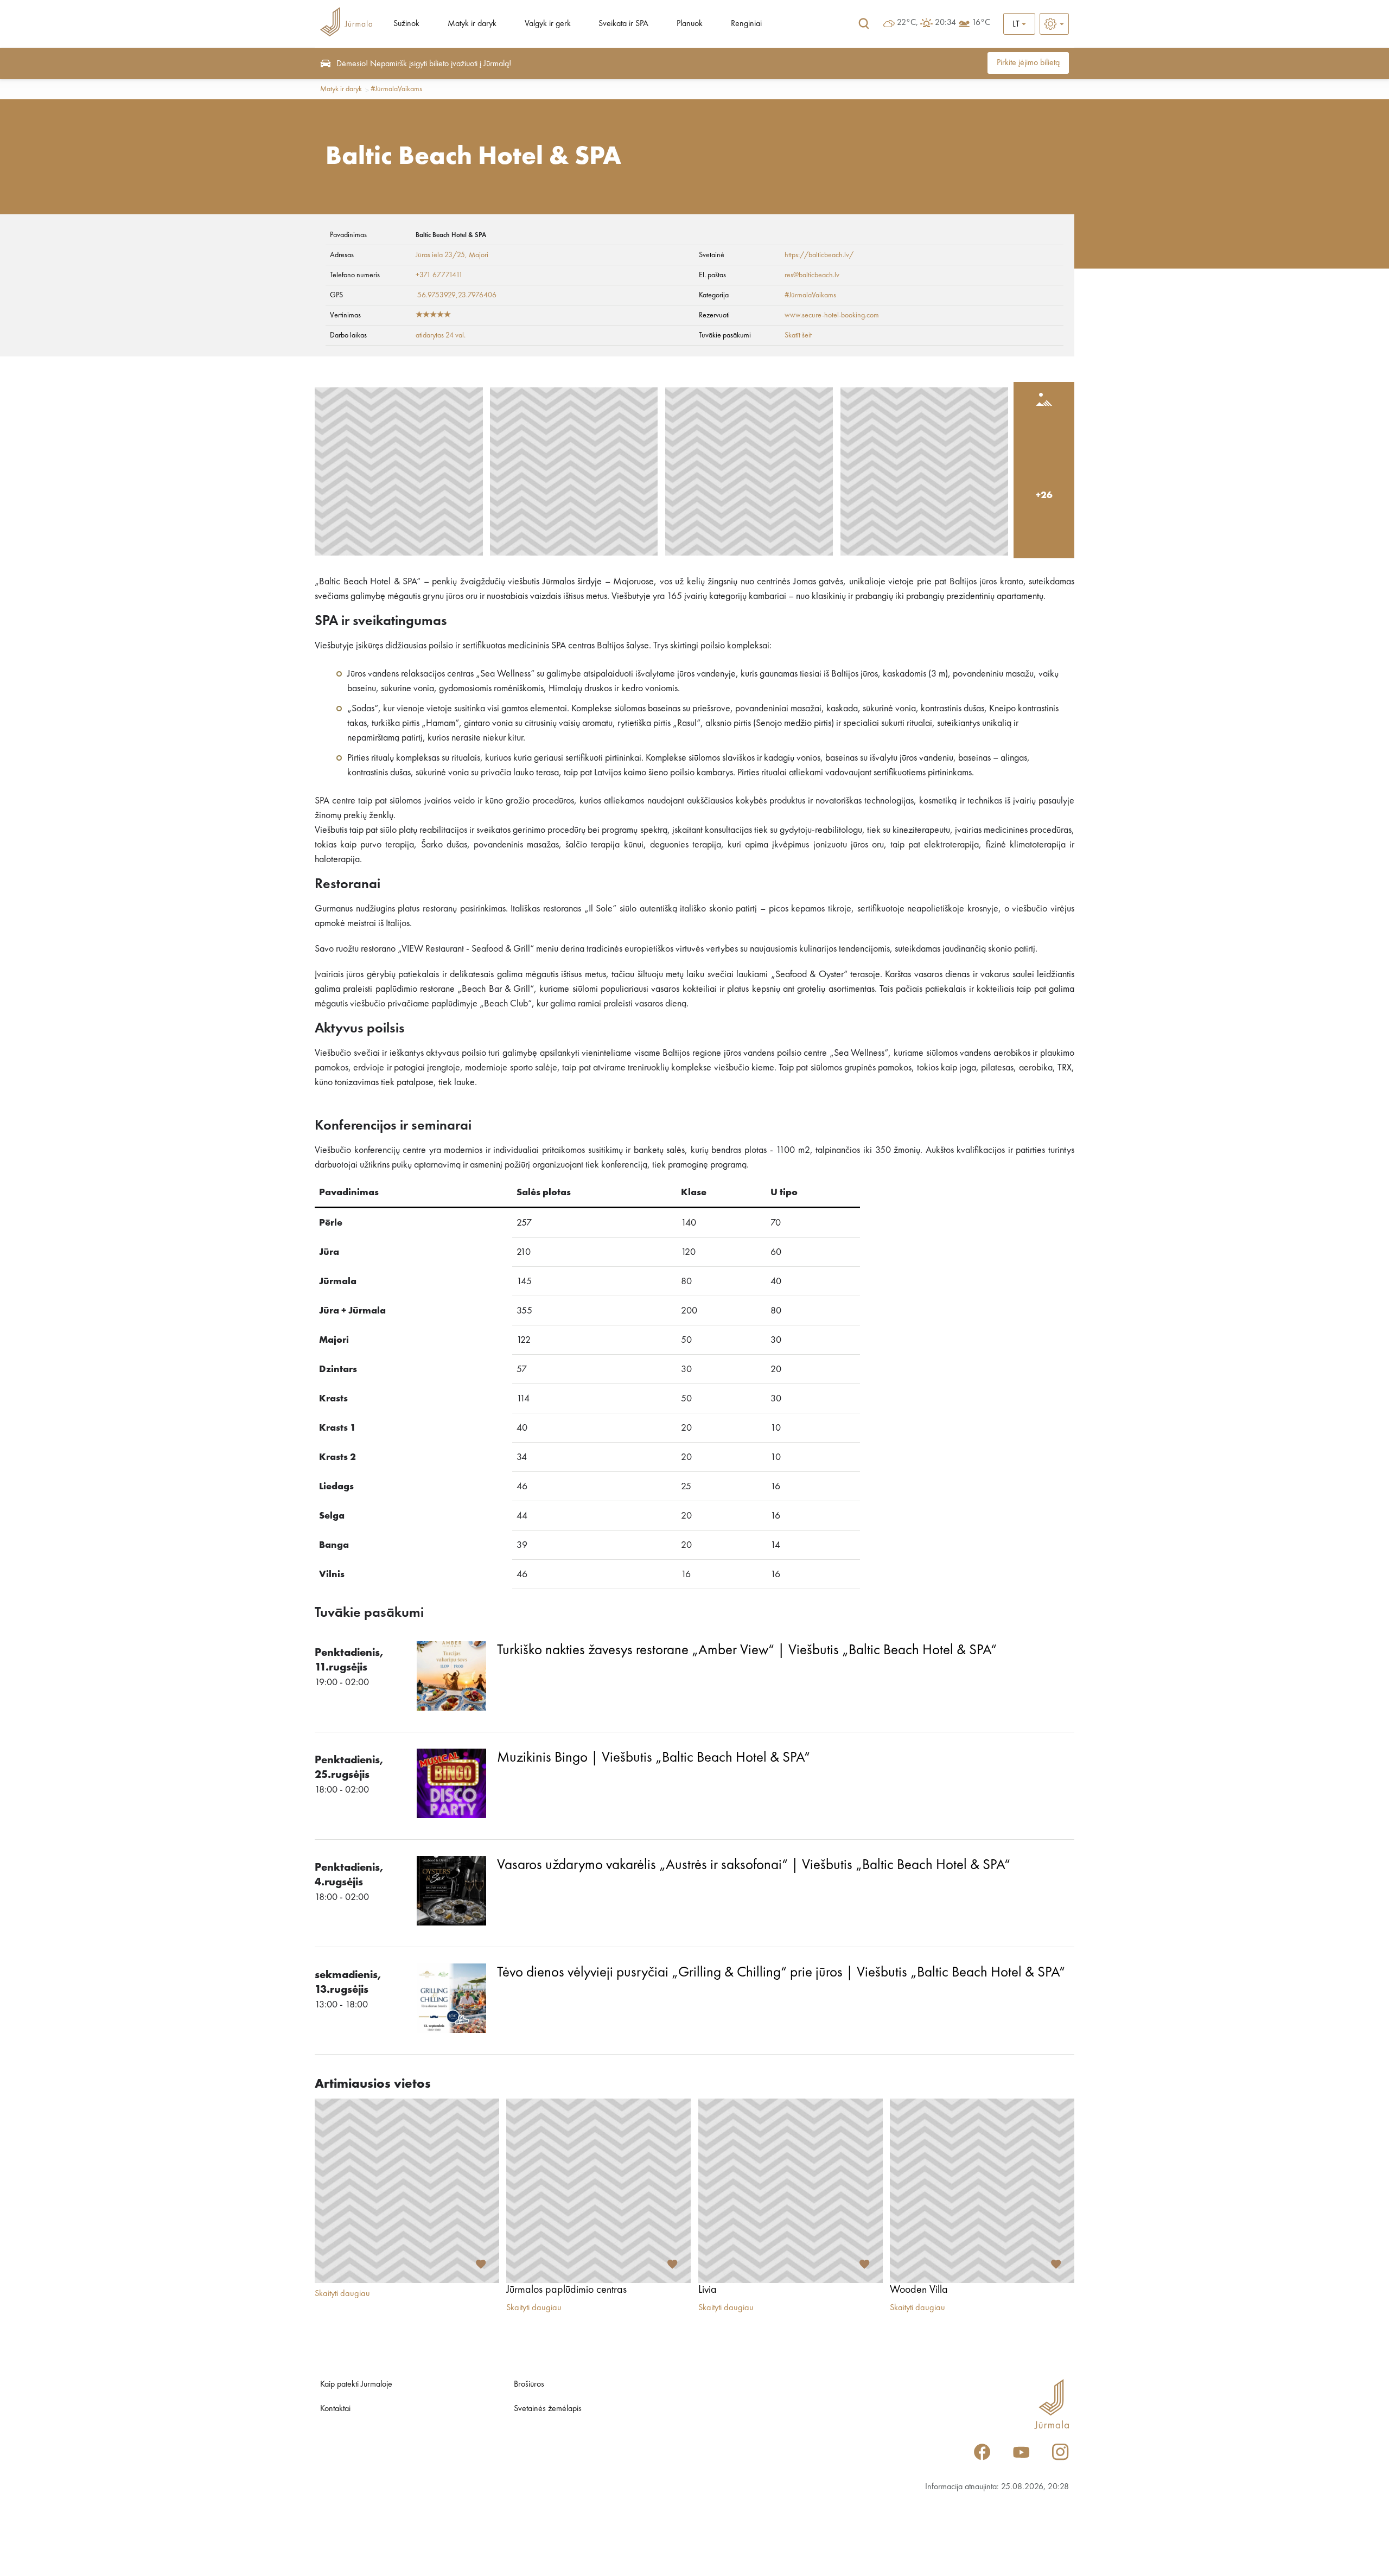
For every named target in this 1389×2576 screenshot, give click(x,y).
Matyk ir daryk (472, 24)
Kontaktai (335, 2409)
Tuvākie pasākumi (725, 335)
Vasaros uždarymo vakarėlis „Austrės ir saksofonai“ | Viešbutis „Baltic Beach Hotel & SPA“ (754, 1865)
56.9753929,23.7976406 (457, 295)
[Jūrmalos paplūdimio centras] (598, 2191)
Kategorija (714, 295)
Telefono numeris (355, 275)
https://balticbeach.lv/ (819, 255)
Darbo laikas (348, 335)
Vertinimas (345, 315)
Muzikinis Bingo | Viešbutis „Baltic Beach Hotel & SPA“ (654, 1758)
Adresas (342, 255)
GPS (336, 295)
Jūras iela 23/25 (440, 255)
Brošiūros (529, 2384)
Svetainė (712, 255)
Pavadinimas (348, 235)
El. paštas (712, 275)
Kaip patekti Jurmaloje (356, 2384)
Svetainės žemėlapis (548, 2409)
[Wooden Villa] (982, 2191)
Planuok (690, 24)
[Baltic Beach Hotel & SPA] (399, 471)
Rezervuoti (714, 315)
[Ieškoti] (864, 24)
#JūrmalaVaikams (396, 89)
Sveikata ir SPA (623, 24)
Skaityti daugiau (342, 2294)
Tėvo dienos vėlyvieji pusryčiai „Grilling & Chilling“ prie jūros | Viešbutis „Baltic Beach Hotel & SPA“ (781, 1972)
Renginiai (746, 24)
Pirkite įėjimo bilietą (1028, 63)
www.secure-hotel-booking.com (832, 315)
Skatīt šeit (798, 335)
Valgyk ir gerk (548, 24)
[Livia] (791, 2191)
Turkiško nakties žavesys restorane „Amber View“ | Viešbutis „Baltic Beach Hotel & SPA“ (747, 1650)
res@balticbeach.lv (812, 275)
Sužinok (406, 24)
